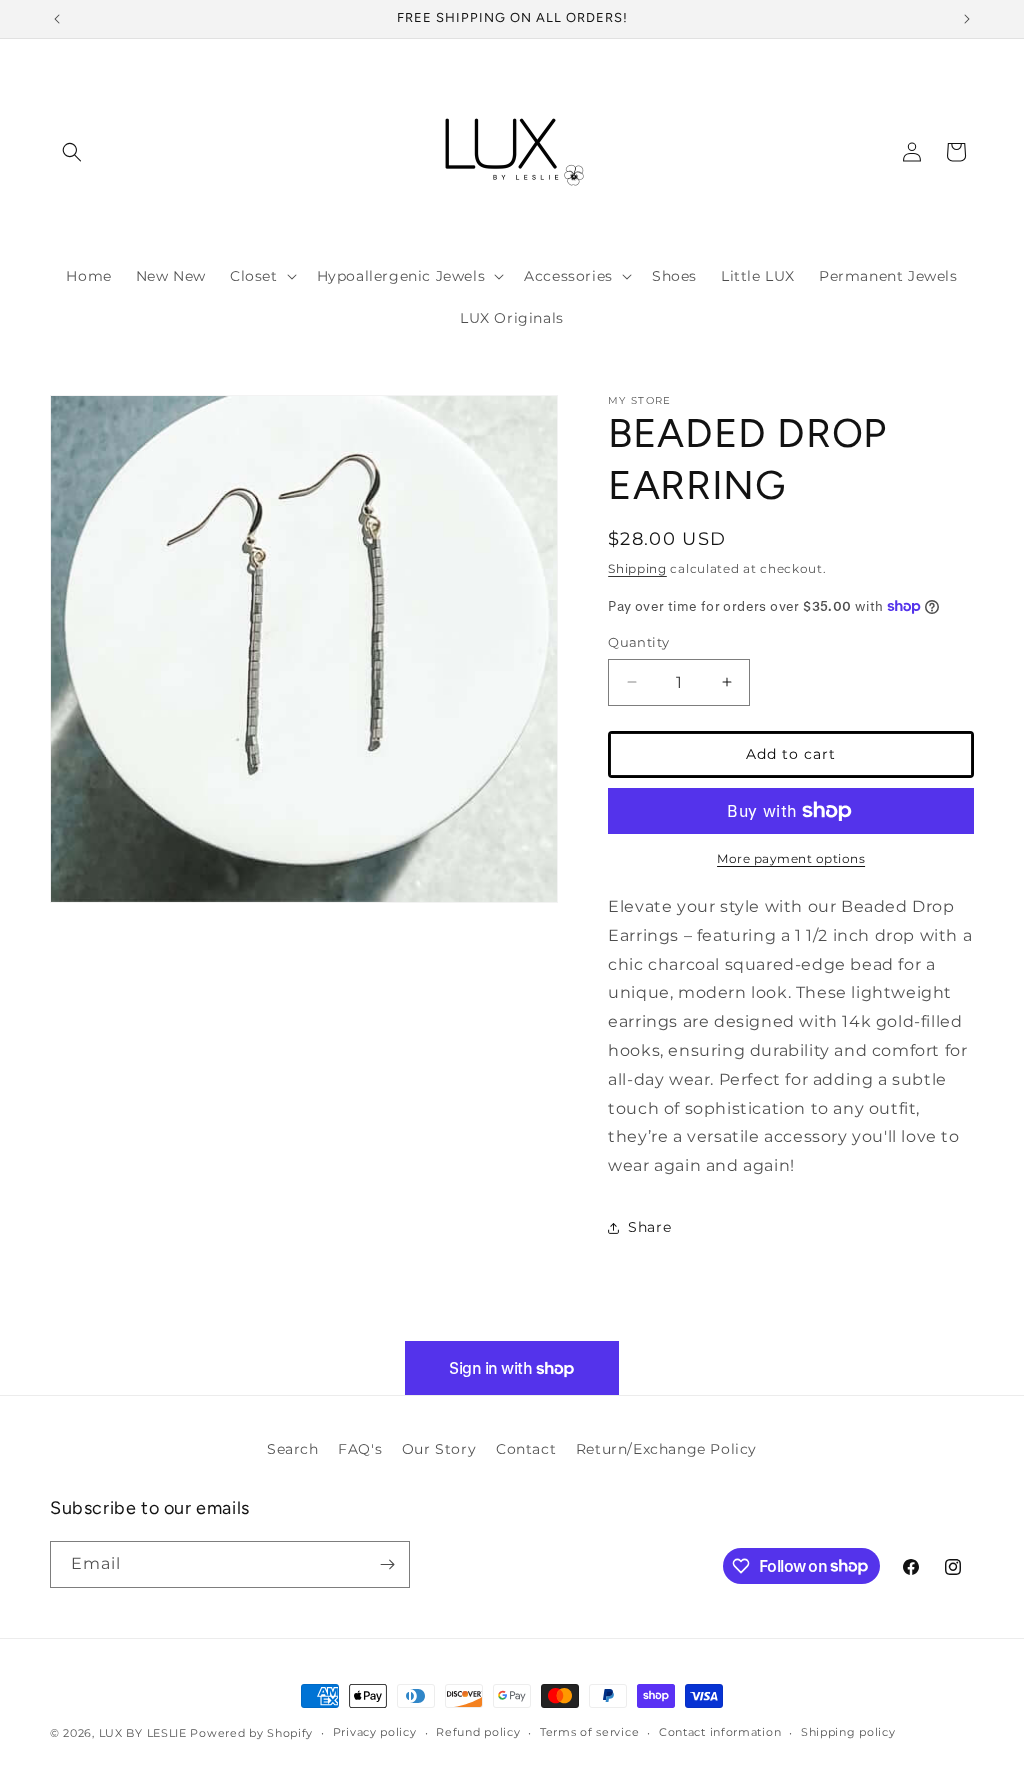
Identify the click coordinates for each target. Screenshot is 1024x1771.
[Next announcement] (967, 19)
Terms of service (589, 1732)
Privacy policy (375, 1732)
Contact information (720, 1732)
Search (293, 1449)
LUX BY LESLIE (143, 1733)
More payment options (791, 858)
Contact (526, 1449)
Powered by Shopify (251, 1733)
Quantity (638, 642)
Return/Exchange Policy (666, 1449)
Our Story (439, 1449)
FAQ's (360, 1449)
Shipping (637, 568)
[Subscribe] (387, 1564)
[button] (72, 152)
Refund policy (478, 1732)
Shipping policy (848, 1732)
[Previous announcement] (57, 19)
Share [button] (649, 1227)
